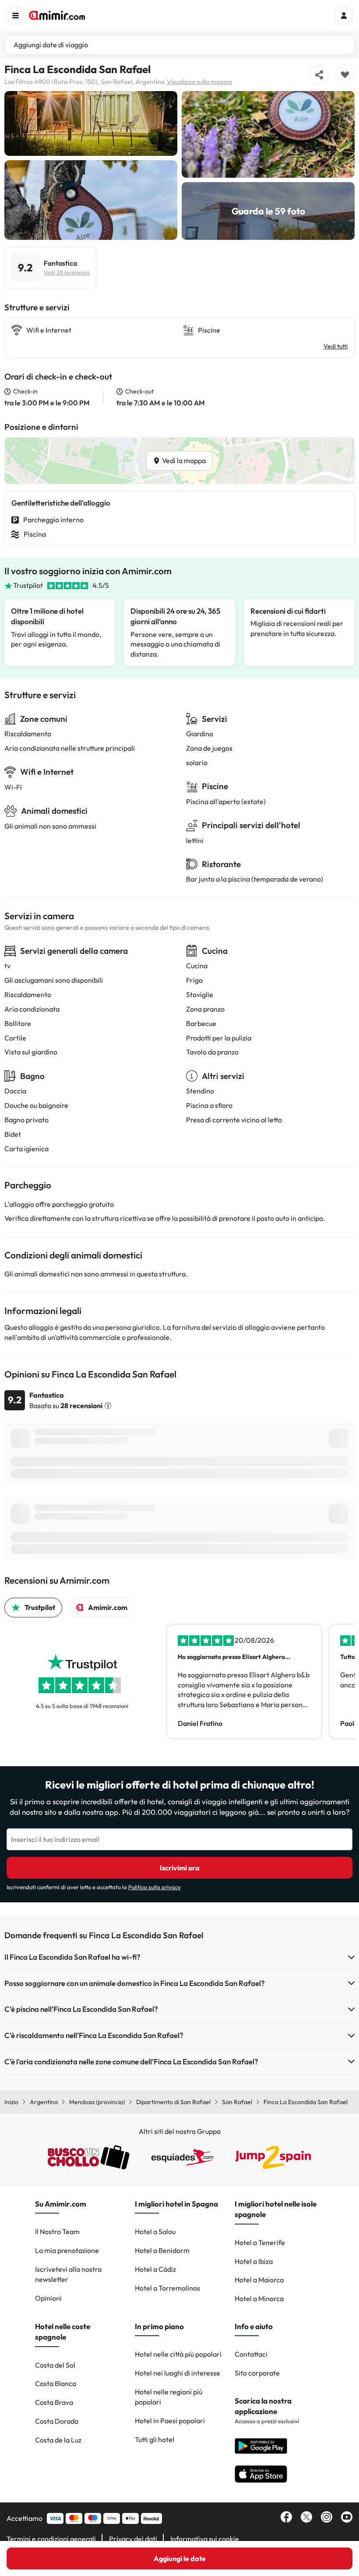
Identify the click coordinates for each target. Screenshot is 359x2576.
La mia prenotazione (67, 2250)
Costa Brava (54, 2402)
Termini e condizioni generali (51, 2539)
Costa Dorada (57, 2421)
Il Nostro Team (57, 2232)
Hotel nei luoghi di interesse (178, 2373)
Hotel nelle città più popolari (178, 2354)
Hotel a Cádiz (155, 2269)
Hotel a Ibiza (254, 2261)
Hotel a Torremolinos (167, 2288)
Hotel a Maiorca (259, 2280)
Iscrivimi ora (180, 1868)
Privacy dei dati (133, 2539)
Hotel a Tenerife (260, 2242)
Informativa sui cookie (205, 2539)
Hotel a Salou (155, 2232)
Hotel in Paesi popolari (170, 2421)
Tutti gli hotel (155, 2439)
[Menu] (15, 15)
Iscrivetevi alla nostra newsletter (68, 2274)
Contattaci (251, 2354)
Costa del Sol (55, 2365)
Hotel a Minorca (259, 2298)
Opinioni (48, 2298)
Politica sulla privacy (155, 1887)
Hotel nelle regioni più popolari (169, 2397)
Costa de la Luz (58, 2440)
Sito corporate (257, 2373)
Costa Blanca (56, 2383)
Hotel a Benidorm (162, 2250)
